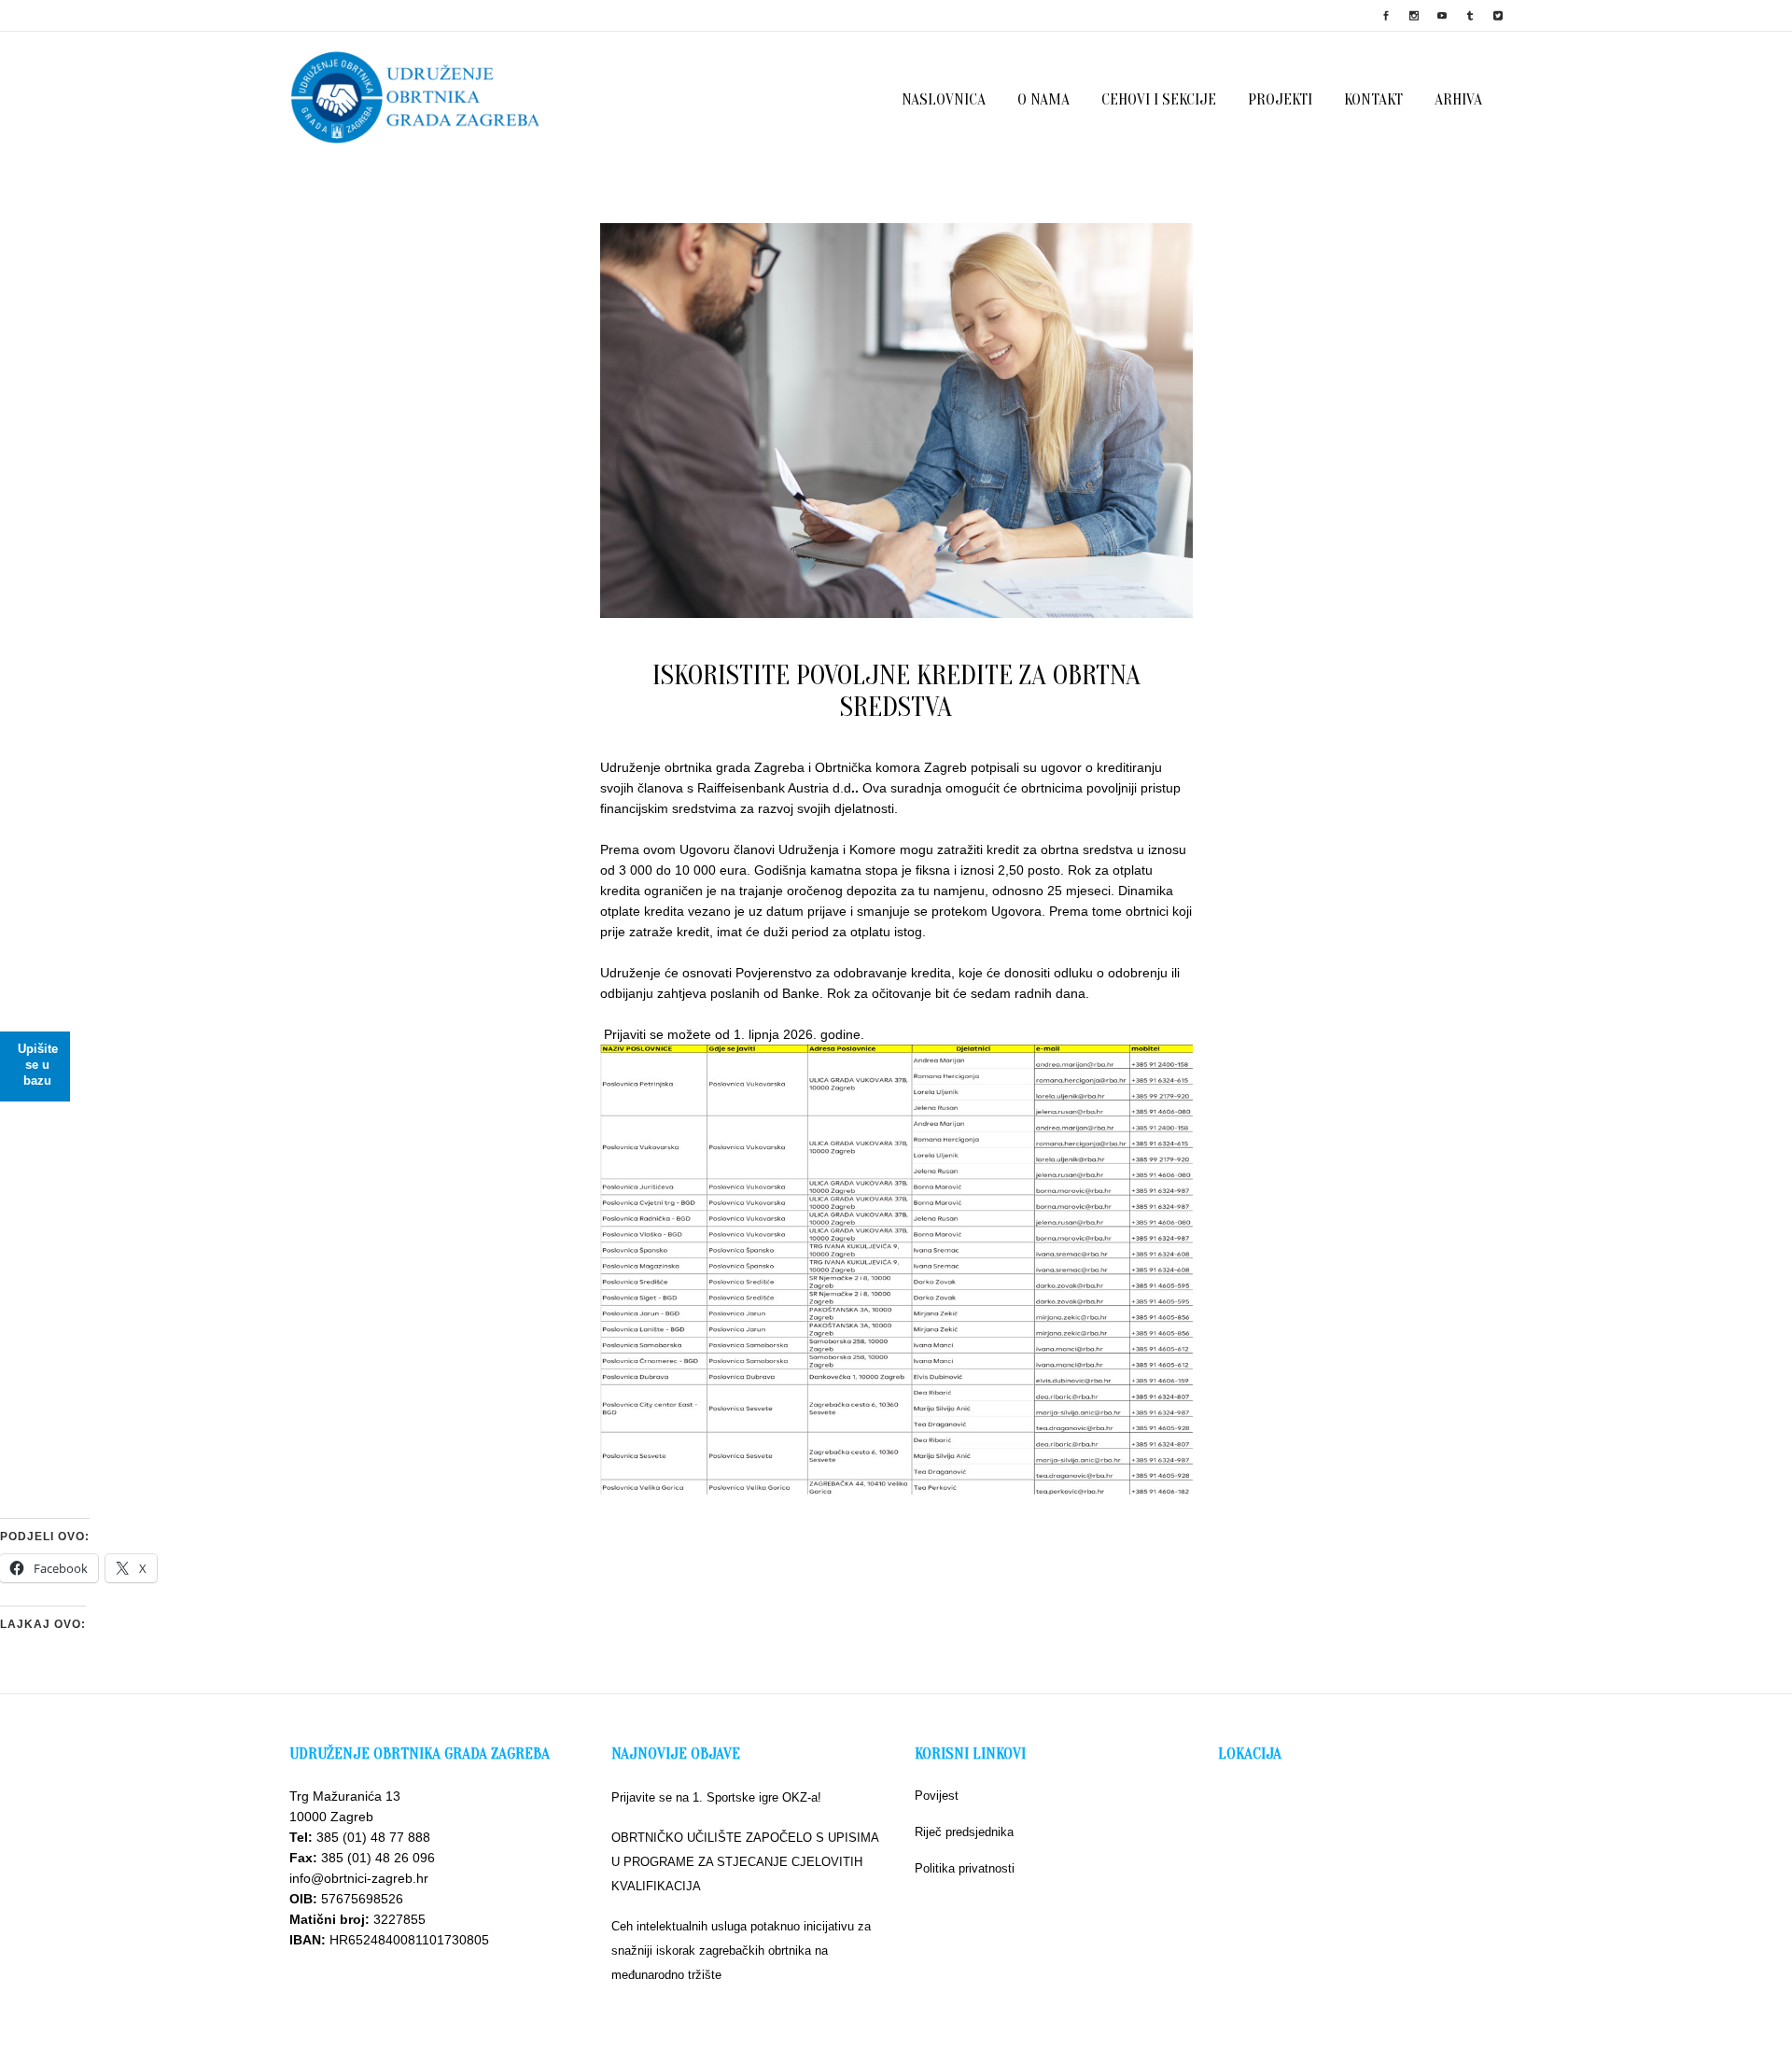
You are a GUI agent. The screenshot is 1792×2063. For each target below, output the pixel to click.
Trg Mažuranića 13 (345, 1796)
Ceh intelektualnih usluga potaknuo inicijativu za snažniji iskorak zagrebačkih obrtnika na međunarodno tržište (741, 1951)
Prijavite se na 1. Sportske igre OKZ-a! (716, 1797)
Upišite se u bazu (38, 1065)
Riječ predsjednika (964, 1832)
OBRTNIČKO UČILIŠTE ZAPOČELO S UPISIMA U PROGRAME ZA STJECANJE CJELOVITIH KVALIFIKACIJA (745, 1862)
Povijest (937, 1796)
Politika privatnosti (965, 1868)
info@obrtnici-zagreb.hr (359, 1878)
